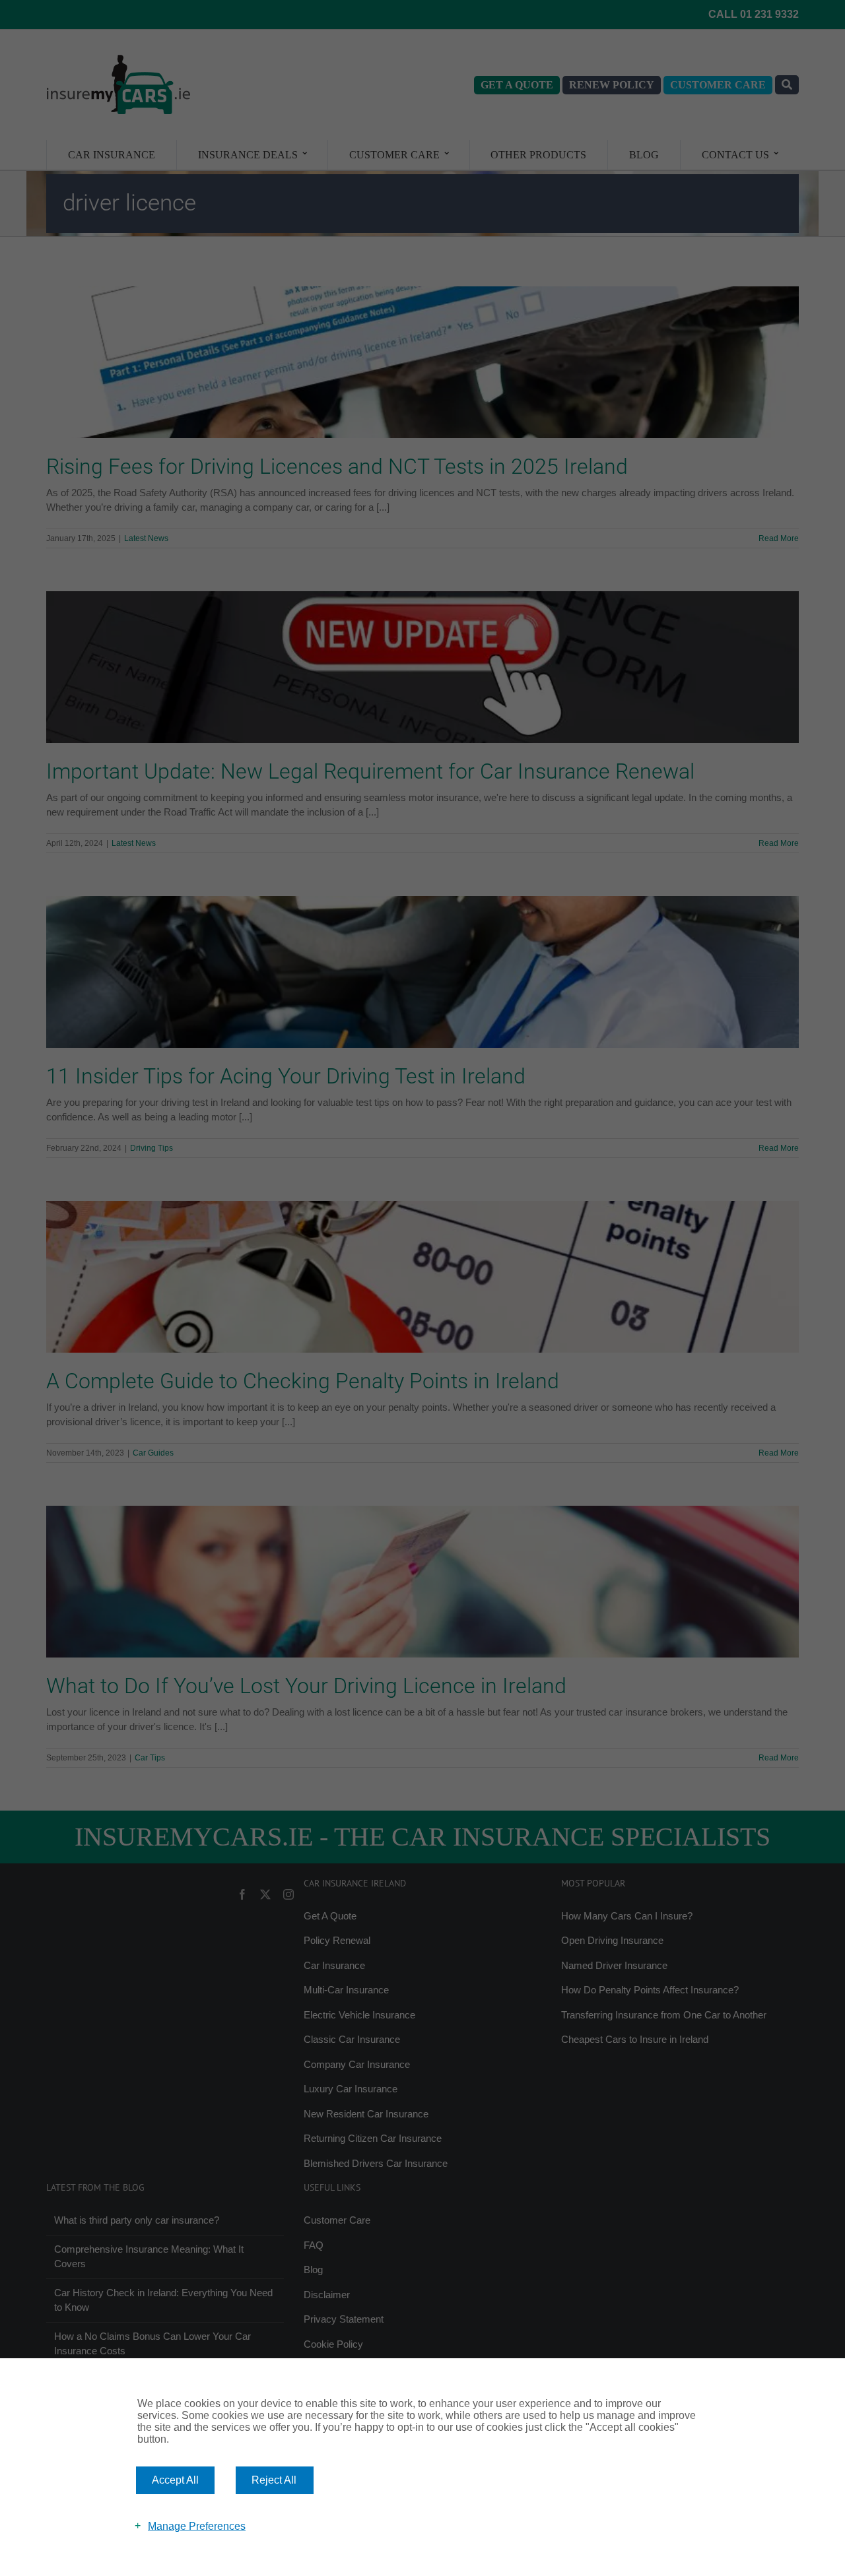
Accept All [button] (175, 2480)
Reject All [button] (274, 2480)
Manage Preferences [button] (197, 2526)
